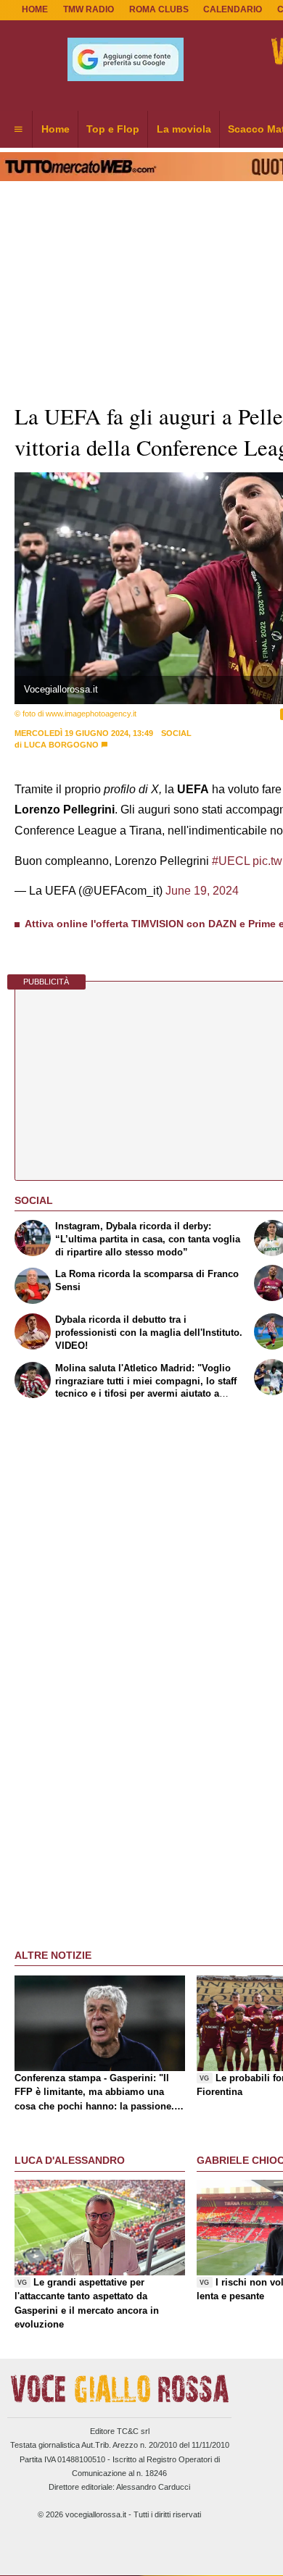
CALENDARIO (233, 9)
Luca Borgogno (61, 745)
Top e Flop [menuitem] (113, 129)
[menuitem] (18, 130)
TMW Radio (89, 9)
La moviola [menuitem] (184, 129)
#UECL (231, 861)
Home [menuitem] (56, 129)
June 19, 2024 (202, 891)
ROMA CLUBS (159, 9)
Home (35, 9)
